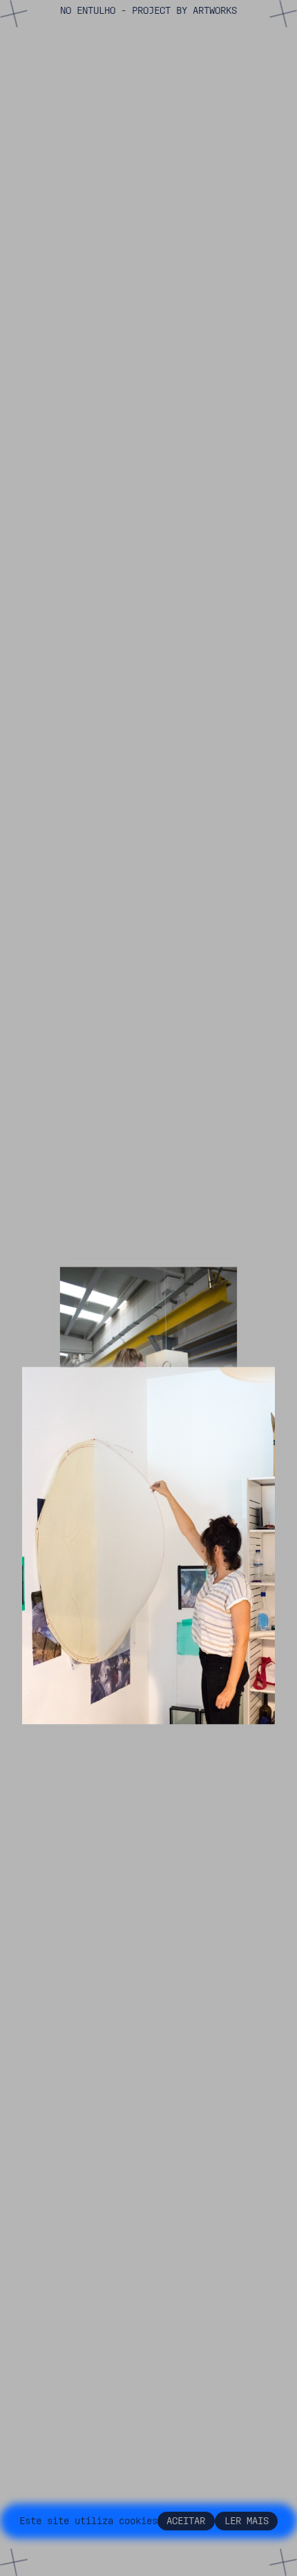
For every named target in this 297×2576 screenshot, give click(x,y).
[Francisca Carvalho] (148, 1545)
